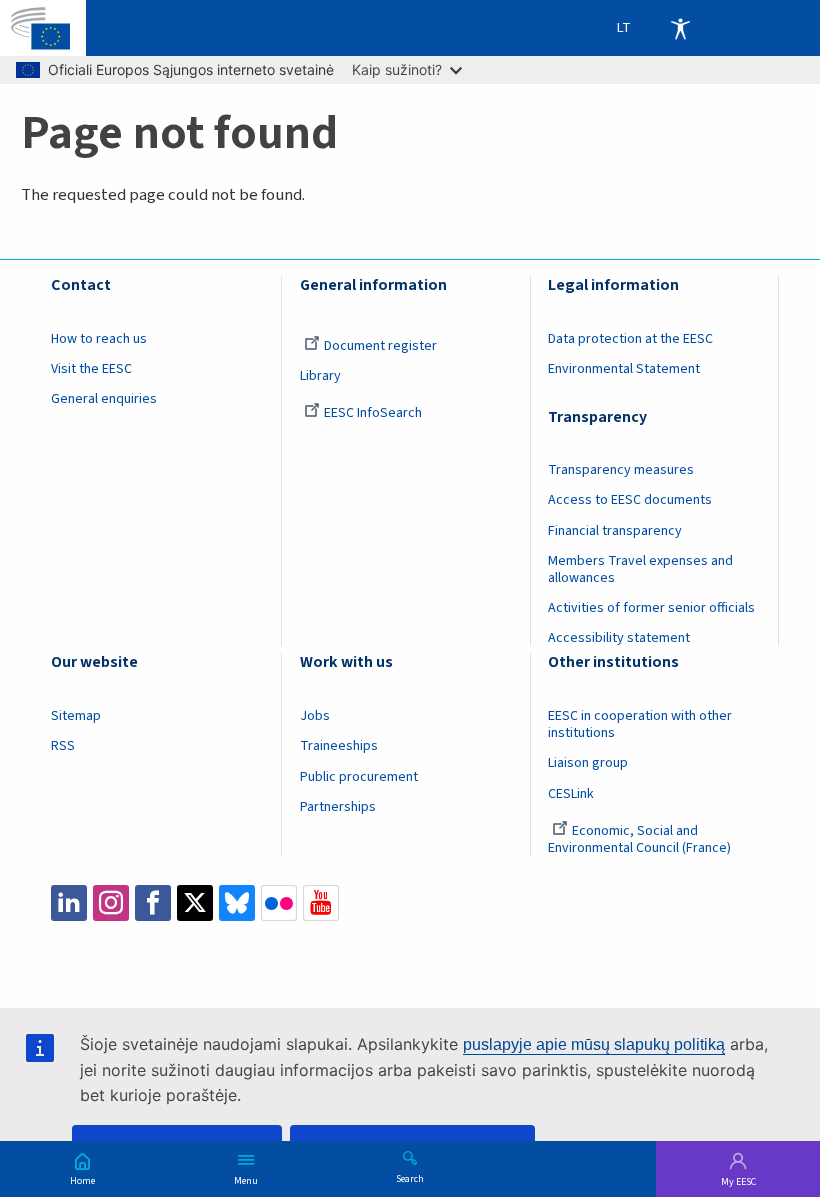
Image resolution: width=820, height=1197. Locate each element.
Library (320, 376)
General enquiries (104, 399)
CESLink (571, 794)
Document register (380, 346)
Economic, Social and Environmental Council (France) (641, 839)
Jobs (315, 716)
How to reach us (99, 339)
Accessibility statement (619, 638)
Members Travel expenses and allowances (640, 569)
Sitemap (76, 716)
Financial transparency (615, 531)
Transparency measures (621, 470)
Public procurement (359, 777)
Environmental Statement (624, 369)
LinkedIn (69, 903)
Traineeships (339, 746)
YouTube (321, 903)
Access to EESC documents (630, 500)
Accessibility (680, 28)
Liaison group (588, 763)
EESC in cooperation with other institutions (640, 724)
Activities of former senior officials (651, 608)
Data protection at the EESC (630, 339)
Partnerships (338, 807)
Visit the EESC (91, 369)
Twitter (195, 903)
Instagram (111, 903)
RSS (63, 746)
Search (410, 1178)
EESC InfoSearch (373, 413)
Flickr (279, 903)
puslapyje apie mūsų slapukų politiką (594, 1044)
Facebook (153, 903)
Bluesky (237, 903)
